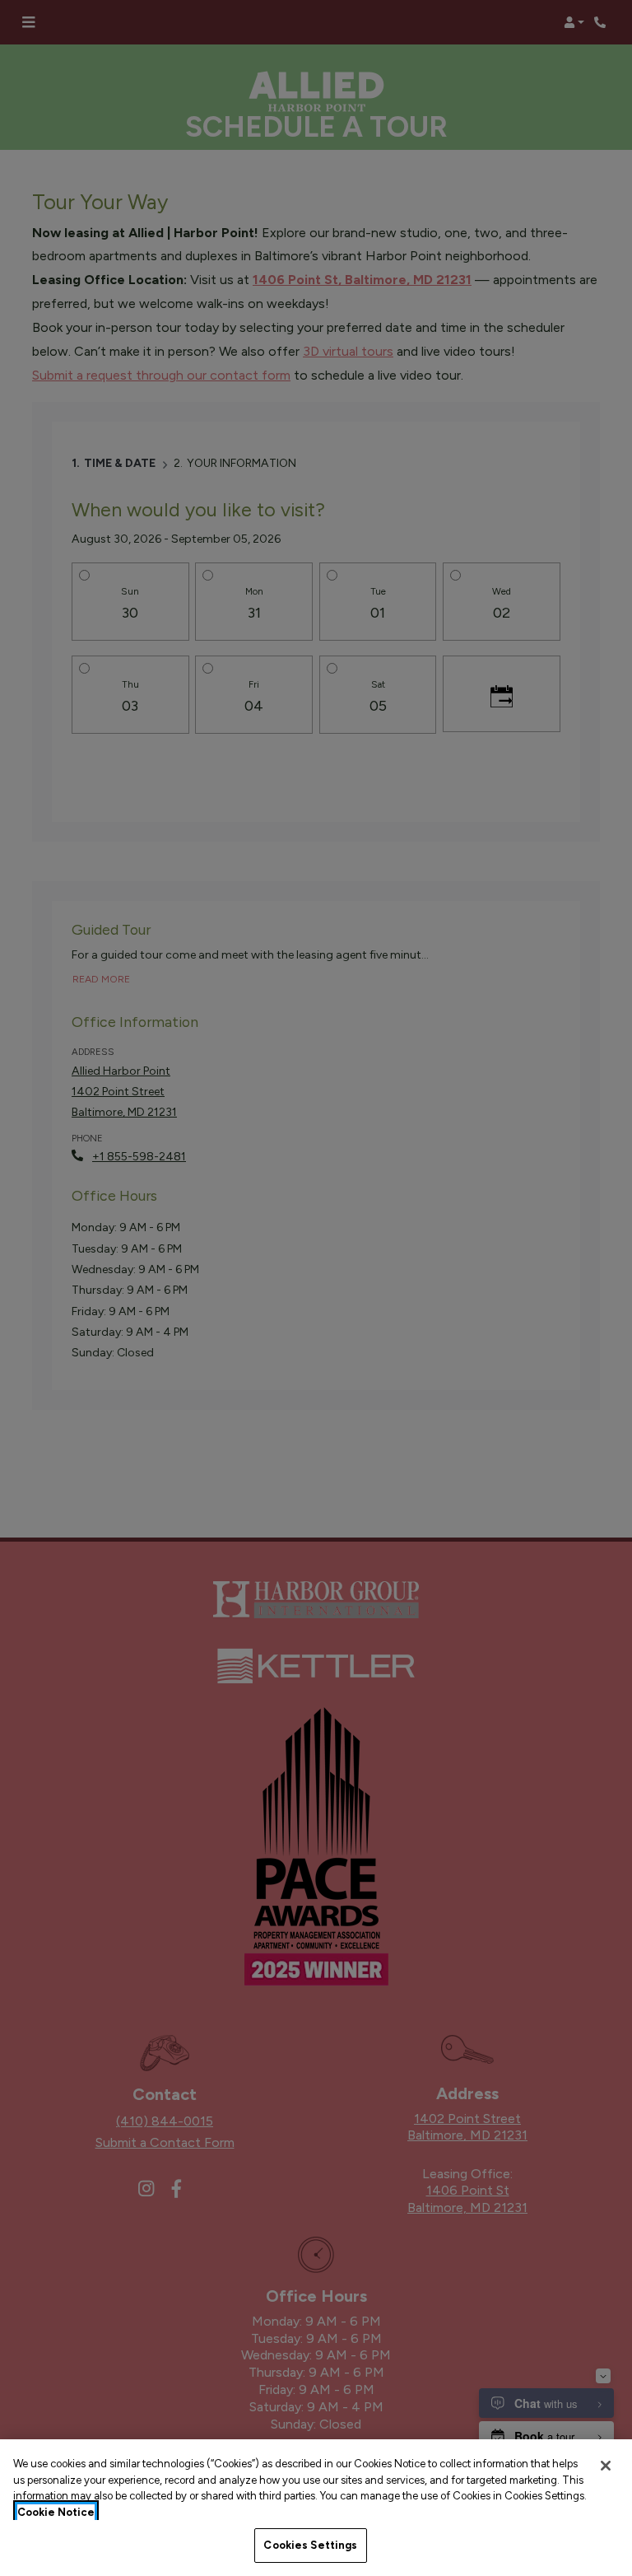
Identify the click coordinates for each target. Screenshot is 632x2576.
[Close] (606, 2466)
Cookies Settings (310, 2545)
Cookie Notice (56, 2512)
